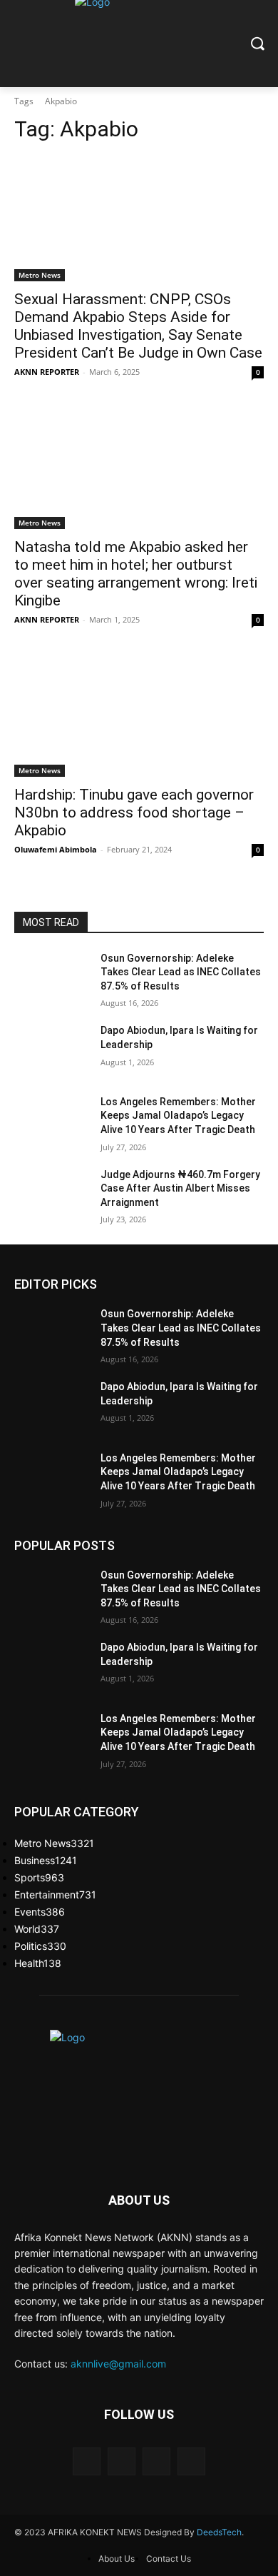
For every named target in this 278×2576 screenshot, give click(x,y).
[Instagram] (122, 2461)
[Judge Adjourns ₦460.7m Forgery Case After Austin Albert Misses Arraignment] (52, 1194)
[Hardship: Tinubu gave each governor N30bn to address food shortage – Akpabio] (139, 714)
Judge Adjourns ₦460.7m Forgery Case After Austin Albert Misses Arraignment (180, 1188)
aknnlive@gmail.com (118, 2364)
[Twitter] (156, 2461)
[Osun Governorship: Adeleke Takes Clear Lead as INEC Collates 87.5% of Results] (52, 978)
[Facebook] (87, 2461)
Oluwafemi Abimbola (56, 849)
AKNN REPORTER (47, 372)
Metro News (40, 275)
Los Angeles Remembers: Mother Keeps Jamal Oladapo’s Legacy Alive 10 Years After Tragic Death (178, 1116)
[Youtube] (191, 2461)
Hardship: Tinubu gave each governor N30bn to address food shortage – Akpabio (134, 812)
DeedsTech (219, 2532)
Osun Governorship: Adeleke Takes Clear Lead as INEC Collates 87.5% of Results (181, 972)
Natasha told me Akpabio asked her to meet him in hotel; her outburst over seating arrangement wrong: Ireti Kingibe (136, 574)
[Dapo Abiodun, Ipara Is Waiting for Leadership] (52, 1050)
